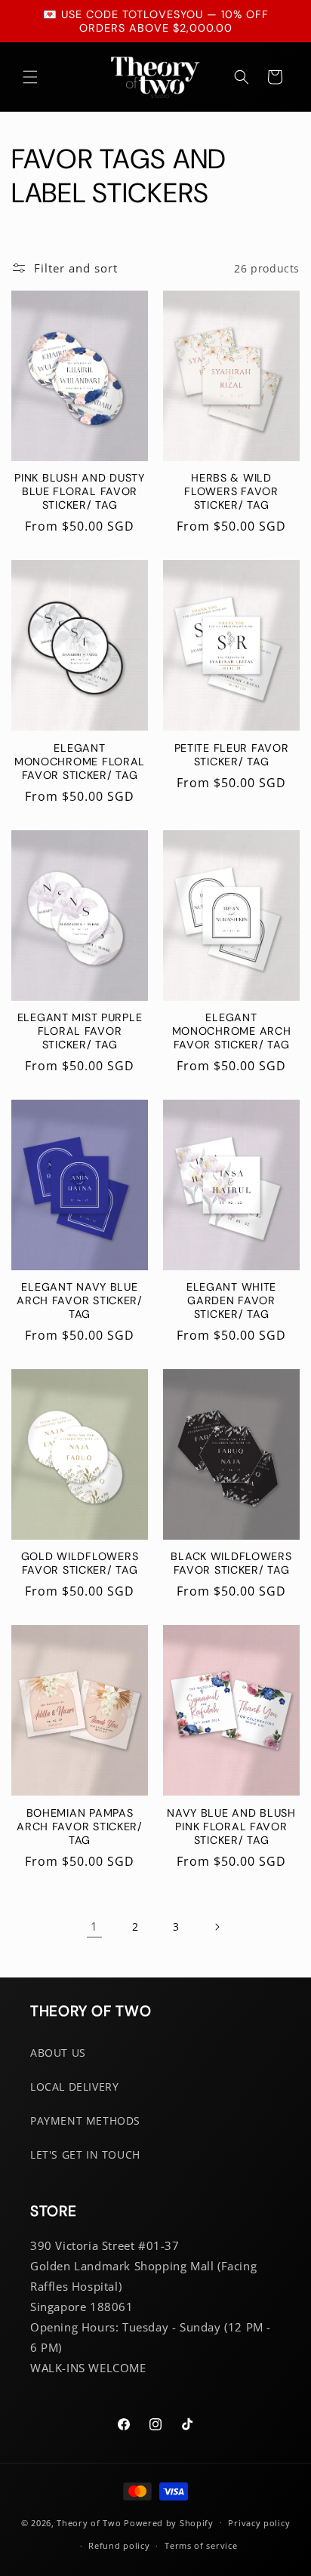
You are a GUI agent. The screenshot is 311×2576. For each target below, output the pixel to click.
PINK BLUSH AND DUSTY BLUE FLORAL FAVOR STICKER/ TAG (79, 491)
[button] (30, 77)
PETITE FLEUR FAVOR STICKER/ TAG (232, 755)
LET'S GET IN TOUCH (85, 2154)
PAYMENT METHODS (85, 2121)
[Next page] (217, 1927)
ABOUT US (58, 2053)
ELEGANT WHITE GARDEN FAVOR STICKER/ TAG (231, 1300)
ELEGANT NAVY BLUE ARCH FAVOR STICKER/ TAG (80, 1300)
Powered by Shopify (169, 2522)
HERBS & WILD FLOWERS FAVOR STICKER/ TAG (231, 491)
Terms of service (201, 2545)
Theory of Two (89, 2522)
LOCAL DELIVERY (74, 2087)
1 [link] (94, 1926)
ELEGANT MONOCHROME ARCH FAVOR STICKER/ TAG (232, 1031)
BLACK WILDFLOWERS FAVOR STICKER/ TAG (231, 1563)
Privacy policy (259, 2523)
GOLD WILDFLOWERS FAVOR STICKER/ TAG (80, 1563)
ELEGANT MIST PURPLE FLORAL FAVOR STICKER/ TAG (80, 1031)
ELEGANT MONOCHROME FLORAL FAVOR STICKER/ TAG (80, 762)
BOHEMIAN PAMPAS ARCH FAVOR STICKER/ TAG (80, 1827)
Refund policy (119, 2545)
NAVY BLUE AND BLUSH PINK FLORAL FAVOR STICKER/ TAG (231, 1827)
